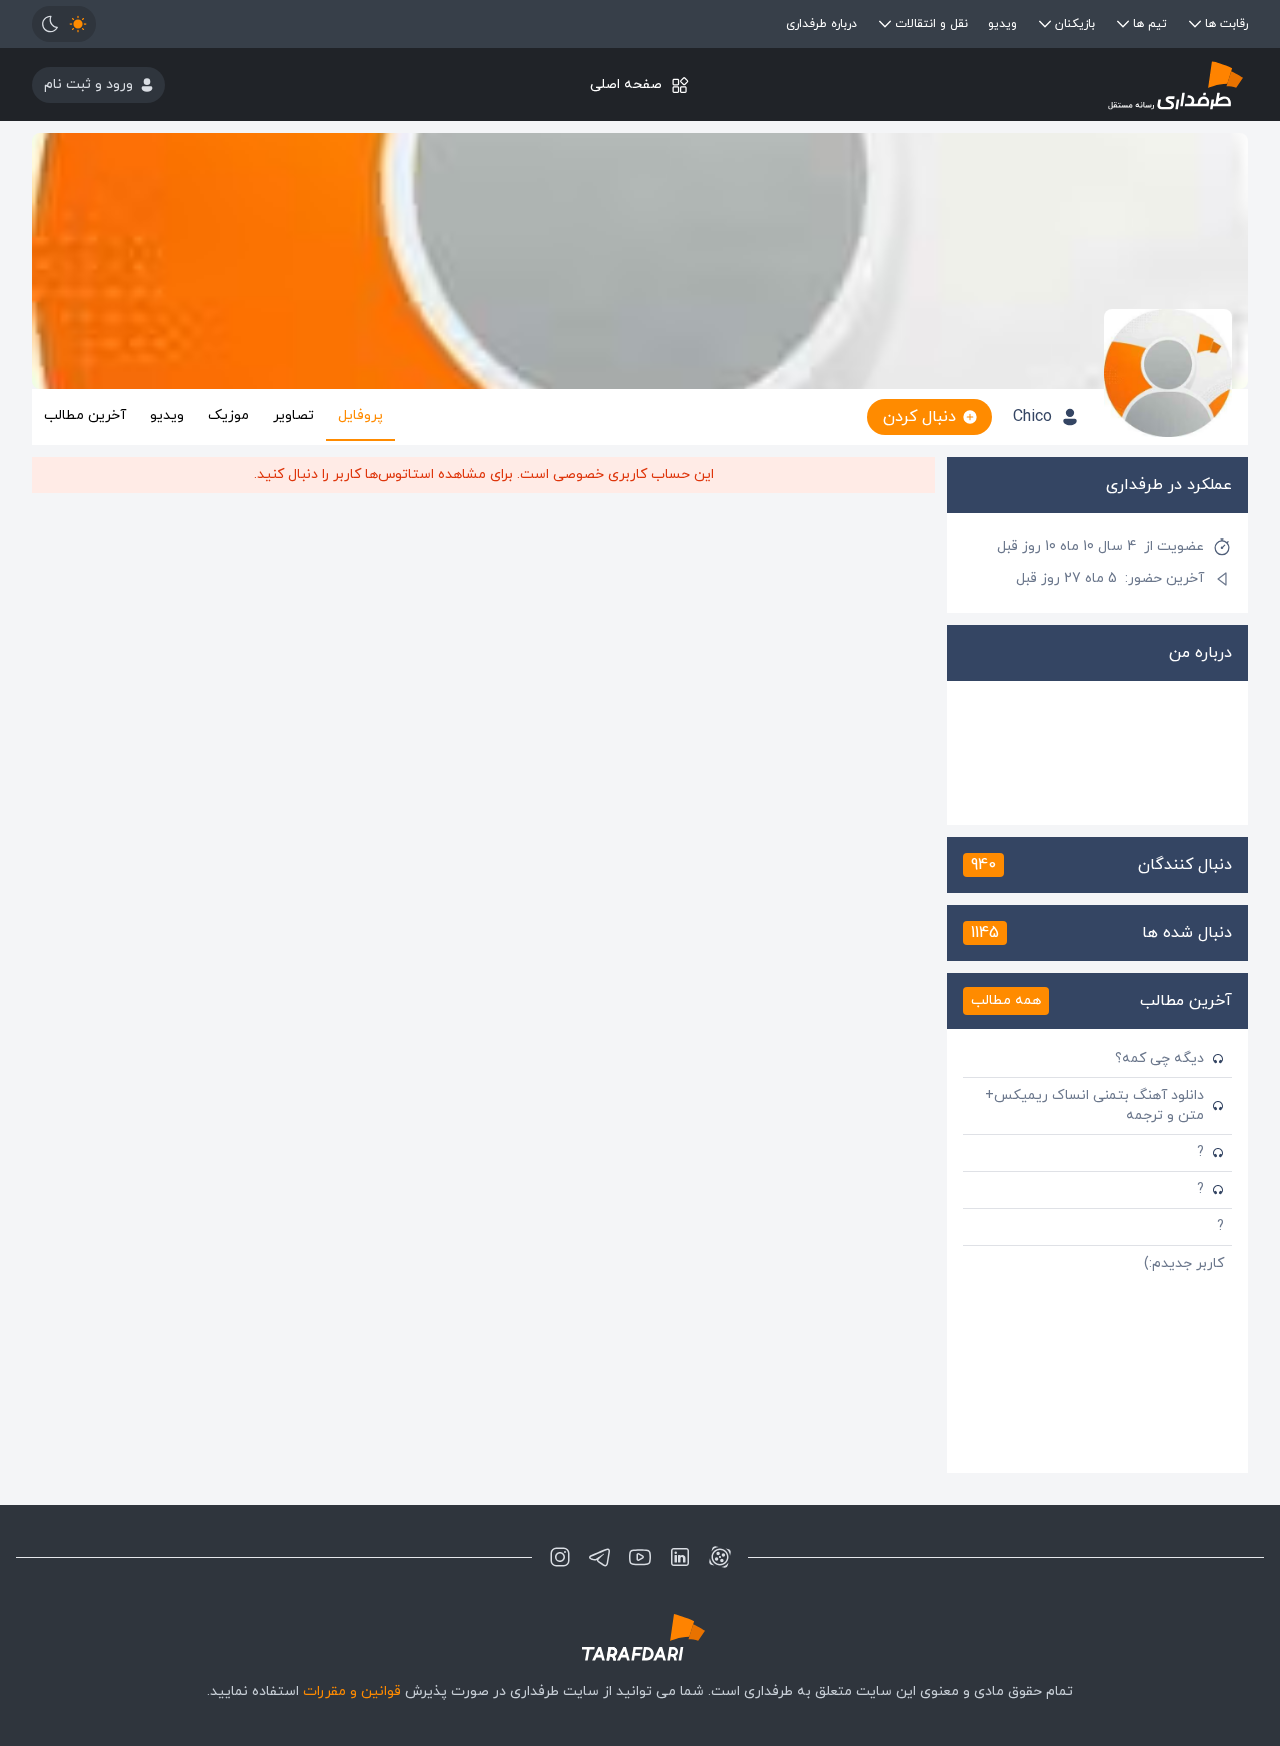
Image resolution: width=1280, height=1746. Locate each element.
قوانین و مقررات (352, 1691)
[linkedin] (680, 1557)
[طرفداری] (1045, 84)
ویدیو (1002, 24)
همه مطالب (1006, 1000)
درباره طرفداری (821, 24)
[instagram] (560, 1557)
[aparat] (720, 1557)
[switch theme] (64, 24)
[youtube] (640, 1557)
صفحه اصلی (626, 84)
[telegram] (600, 1557)
